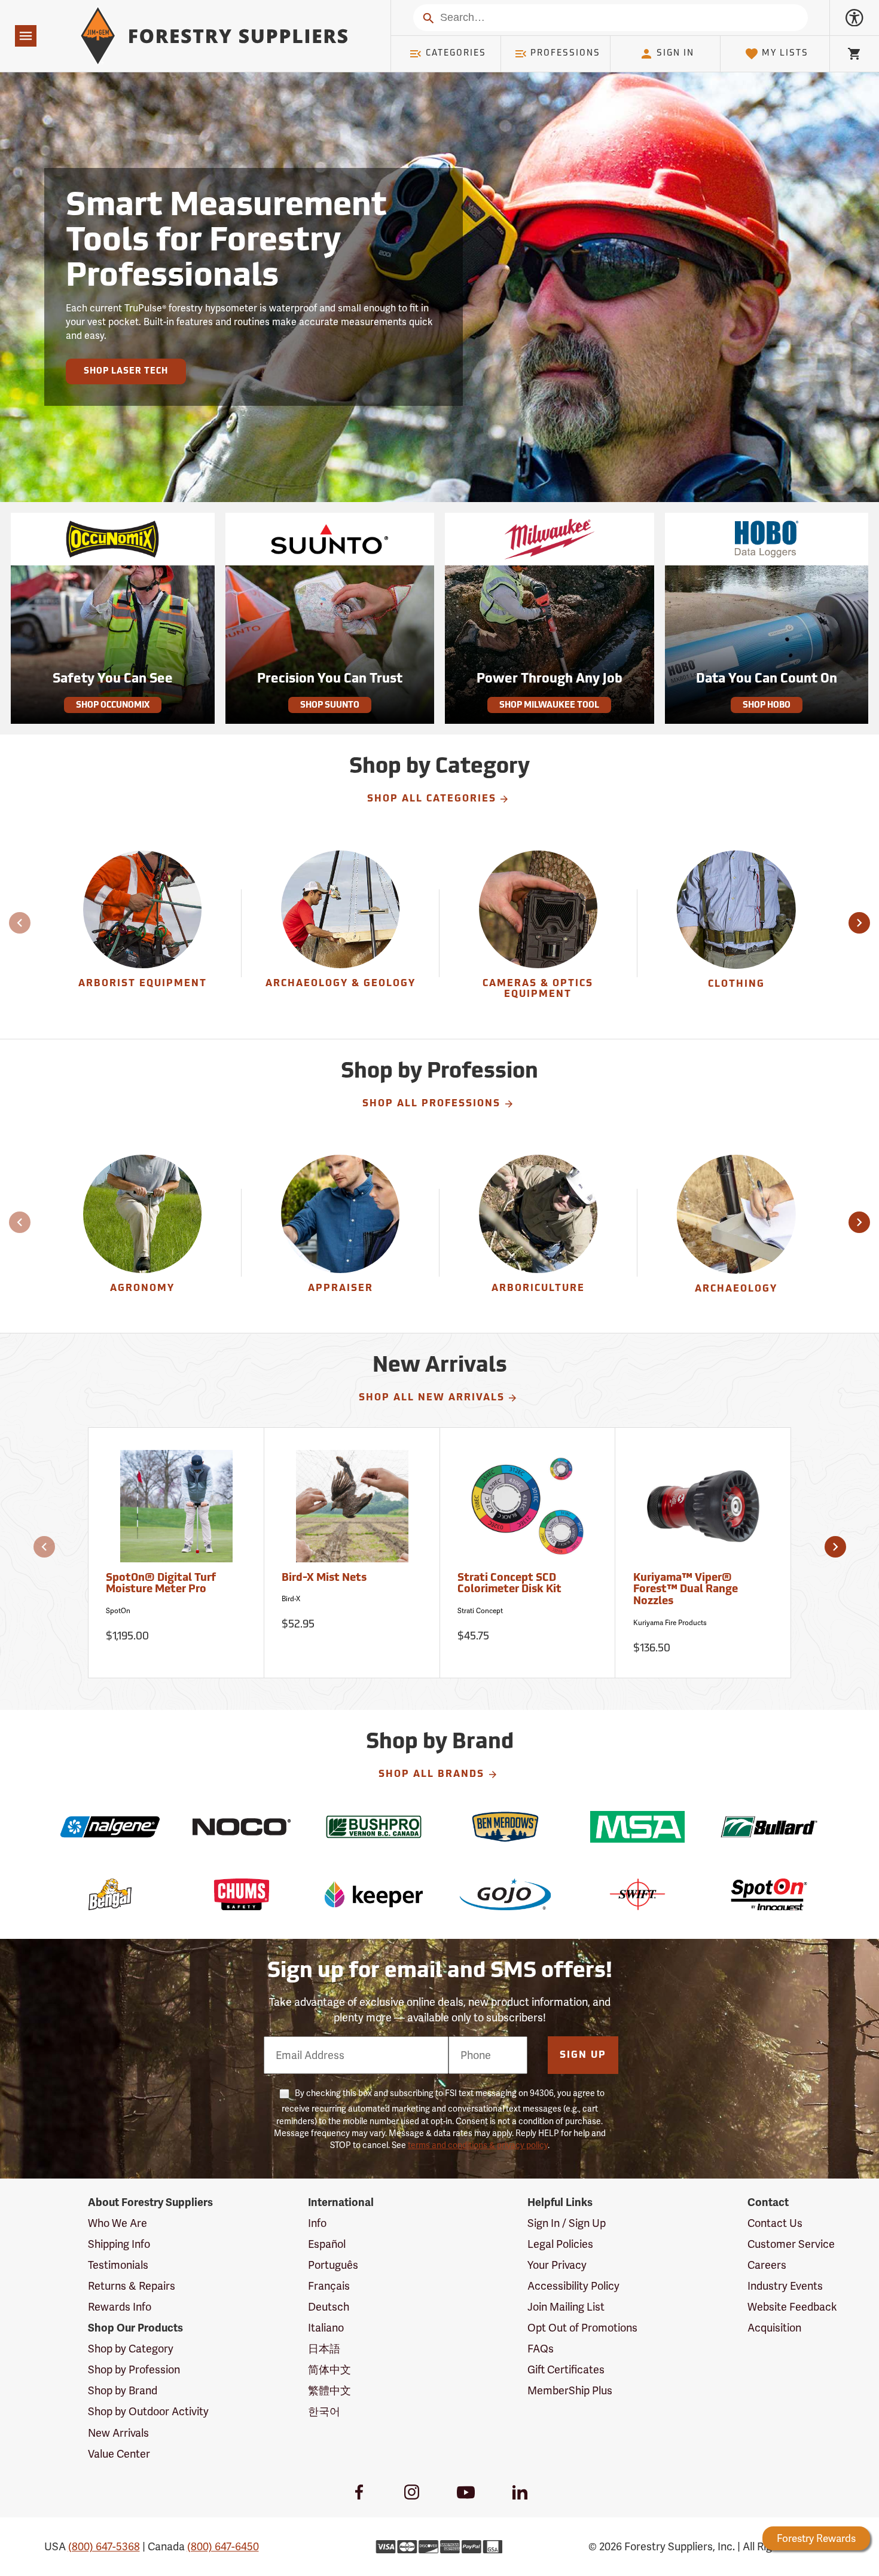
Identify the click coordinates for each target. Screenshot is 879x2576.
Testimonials (118, 2265)
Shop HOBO (767, 706)
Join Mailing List (566, 2307)
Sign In (675, 53)
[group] (143, 934)
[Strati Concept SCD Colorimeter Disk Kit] (528, 1512)
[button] (859, 923)
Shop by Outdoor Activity (148, 2411)
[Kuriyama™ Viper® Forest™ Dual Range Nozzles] (703, 1512)
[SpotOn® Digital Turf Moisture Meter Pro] (176, 1512)
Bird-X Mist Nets (324, 1578)
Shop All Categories (432, 799)
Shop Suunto (330, 706)
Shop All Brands (431, 1775)
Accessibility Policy (573, 2286)
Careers (767, 2265)
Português (333, 2265)
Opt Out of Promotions (582, 2328)
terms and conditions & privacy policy (478, 2145)
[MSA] (638, 1827)
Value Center (119, 2454)
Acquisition (774, 2328)
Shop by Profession (134, 2370)
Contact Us (775, 2223)
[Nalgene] (110, 1827)
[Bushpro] (374, 1827)
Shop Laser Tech (126, 371)
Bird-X (291, 1599)
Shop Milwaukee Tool (549, 706)
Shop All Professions (431, 1104)
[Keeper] (374, 1894)
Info (317, 2223)
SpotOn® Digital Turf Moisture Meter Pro (161, 1584)
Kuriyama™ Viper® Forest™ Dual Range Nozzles (686, 1590)
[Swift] (638, 1894)
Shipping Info (119, 2244)
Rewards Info (120, 2307)
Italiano (326, 2328)
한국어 (324, 2411)
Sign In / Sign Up (567, 2223)
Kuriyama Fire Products (670, 1623)
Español (327, 2244)
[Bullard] (769, 1827)
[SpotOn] (769, 1894)
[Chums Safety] (242, 1894)
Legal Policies (560, 2244)
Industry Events (785, 2286)
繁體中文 (329, 2390)
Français (329, 2286)
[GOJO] (506, 1894)
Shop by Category (131, 2349)
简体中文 (329, 2370)
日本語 (324, 2349)
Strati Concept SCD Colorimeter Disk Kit (509, 1584)
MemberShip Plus (570, 2390)
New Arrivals (118, 2433)
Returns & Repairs (132, 2286)
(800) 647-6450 (223, 2546)
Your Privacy (557, 2265)
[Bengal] (110, 1894)
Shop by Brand (123, 2390)
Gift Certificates (566, 2370)
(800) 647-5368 (104, 2546)
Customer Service (791, 2244)
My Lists (785, 53)
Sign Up (583, 2055)
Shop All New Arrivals (432, 1398)
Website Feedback (792, 2307)
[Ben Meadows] (506, 1827)
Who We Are (117, 2223)
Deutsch (329, 2307)
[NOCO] (242, 1827)
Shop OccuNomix (113, 706)
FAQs (541, 2349)
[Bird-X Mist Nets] (352, 1512)
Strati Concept (480, 1611)
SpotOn (118, 1611)
